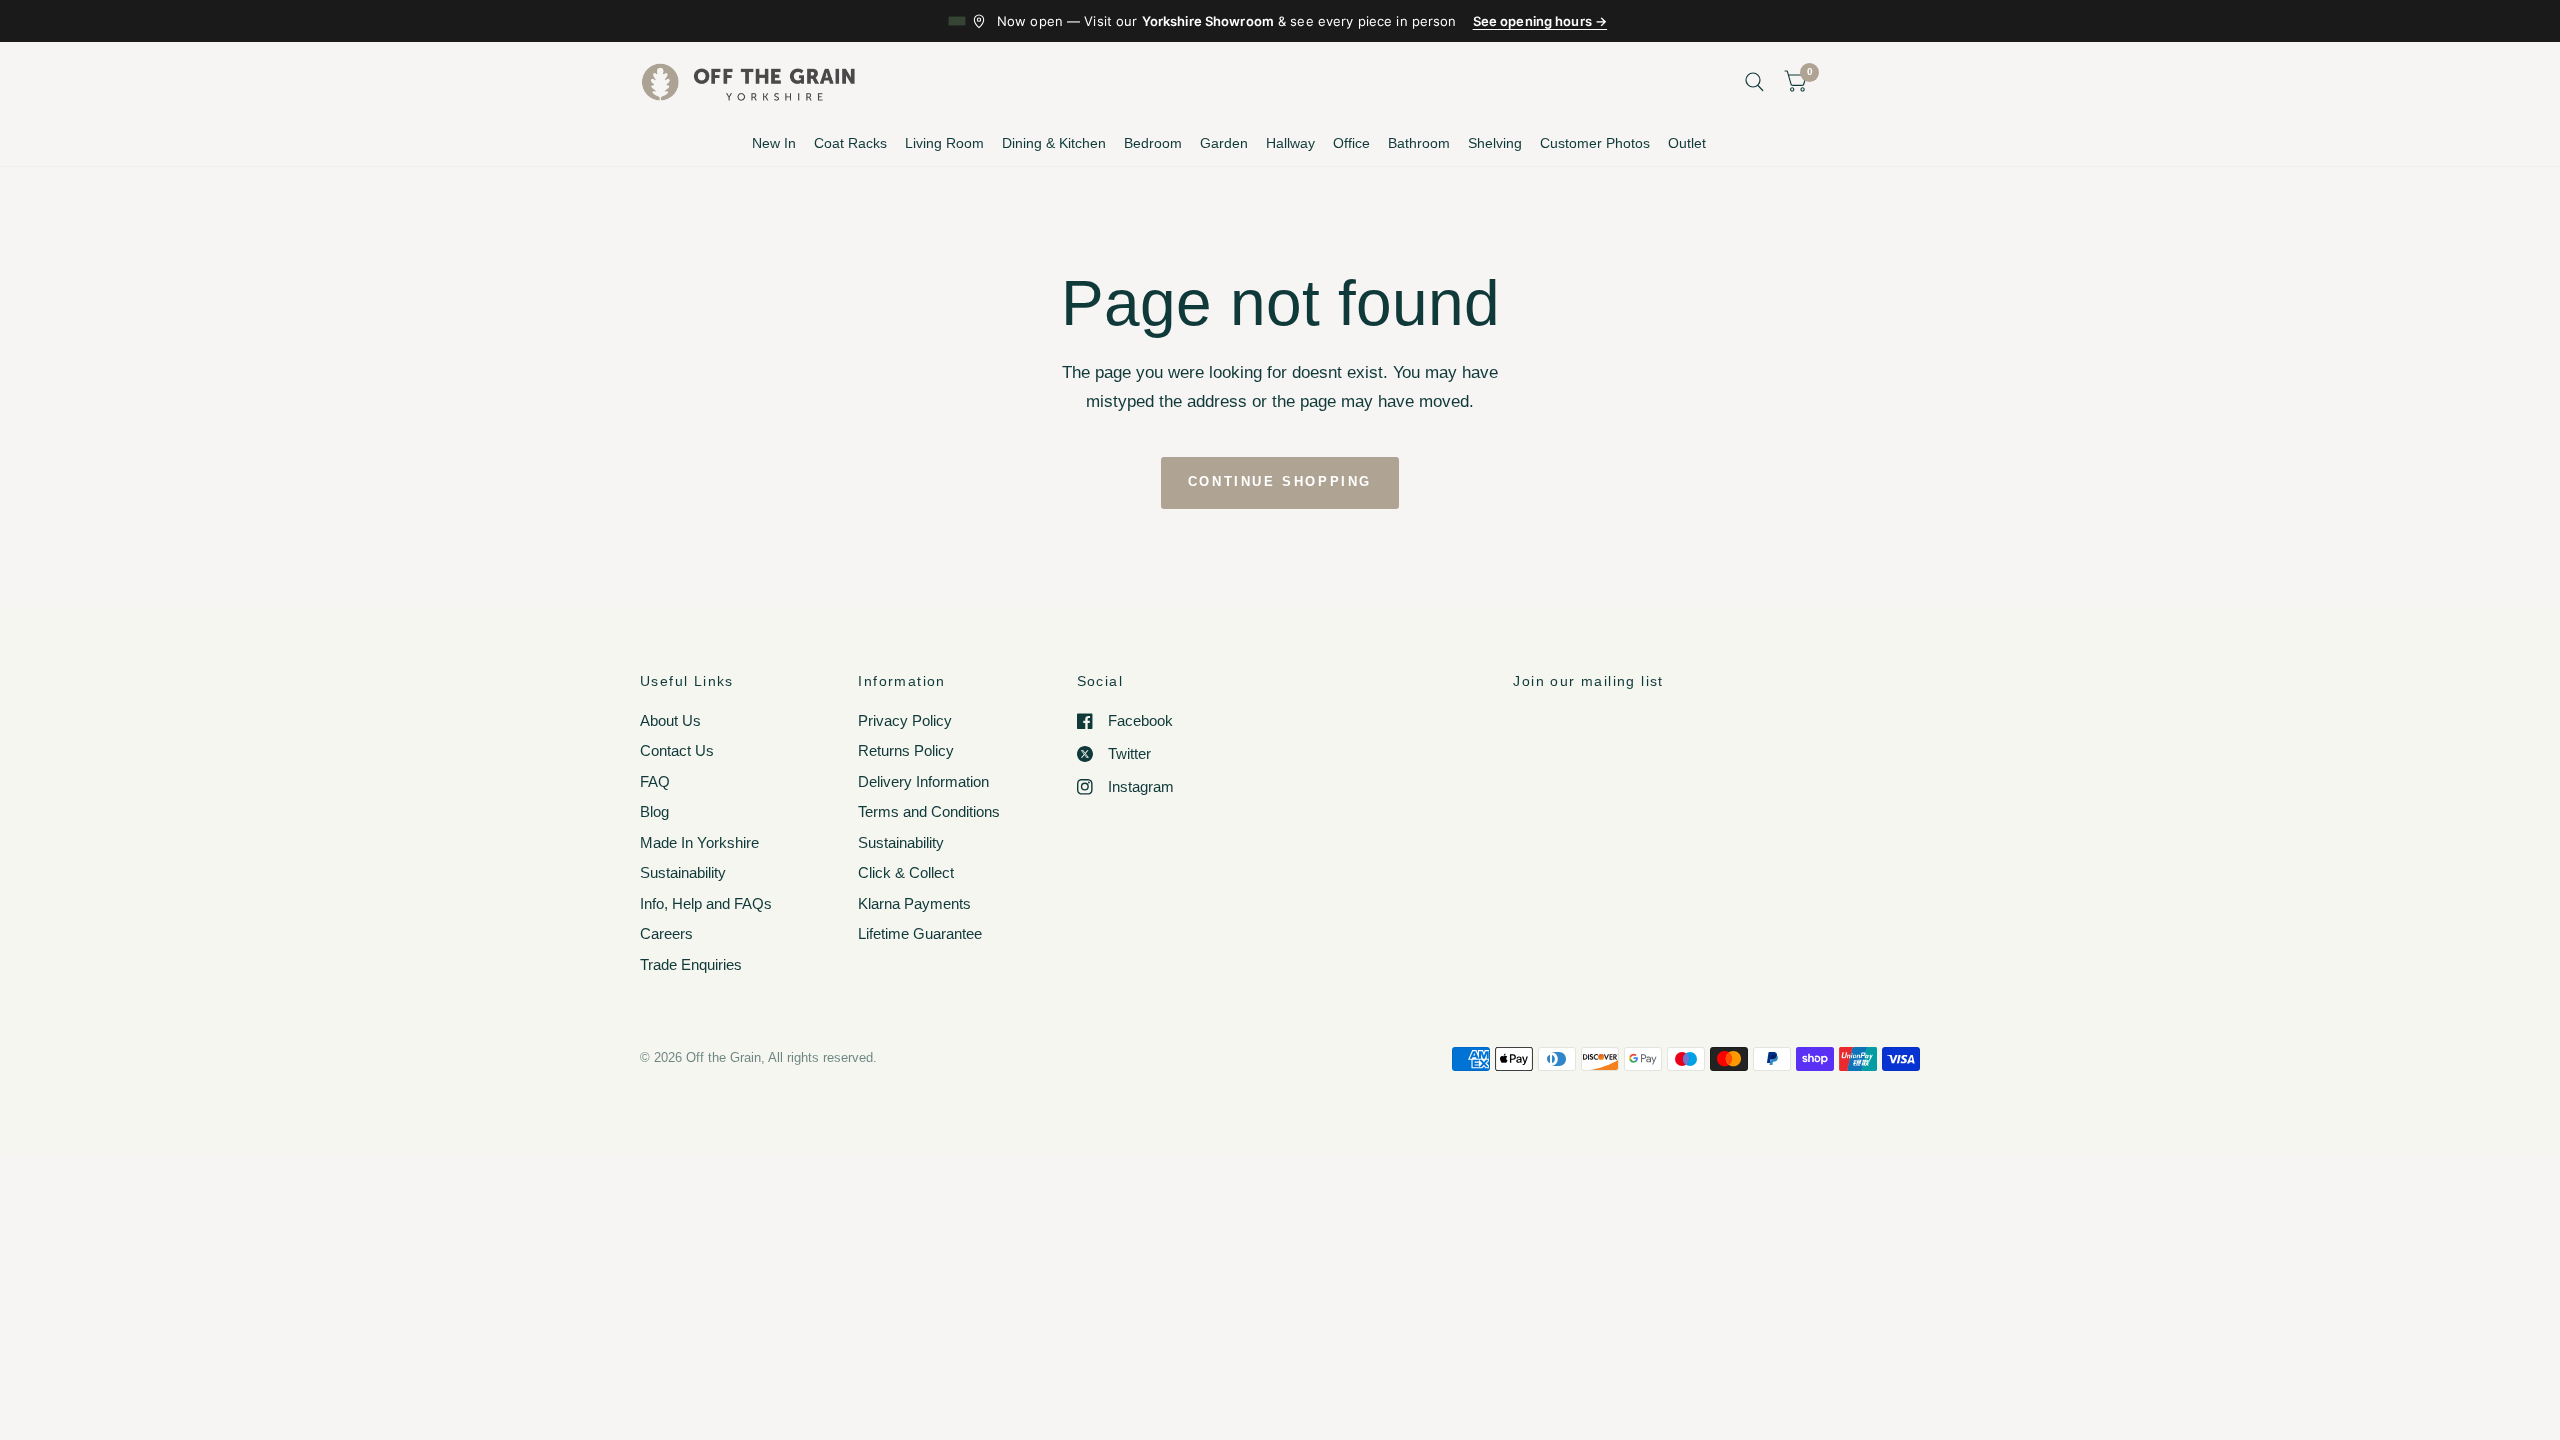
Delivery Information (923, 781)
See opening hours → (1540, 21)
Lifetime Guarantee (920, 933)
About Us (670, 720)
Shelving (1495, 143)
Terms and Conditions (929, 811)
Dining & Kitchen (1054, 143)
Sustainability (683, 872)
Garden (1224, 143)
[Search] (1754, 82)
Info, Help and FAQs (706, 903)
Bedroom (1153, 143)
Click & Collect (906, 872)
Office (1351, 143)
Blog (654, 811)
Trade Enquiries (691, 964)
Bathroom (1419, 143)
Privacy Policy (905, 720)
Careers (666, 933)
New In (774, 143)
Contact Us (677, 750)
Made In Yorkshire (699, 842)
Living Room (944, 143)
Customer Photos (1595, 143)
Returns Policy (906, 750)
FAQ (655, 781)
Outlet (1687, 143)
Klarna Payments (914, 903)
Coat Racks (850, 143)
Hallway (1290, 143)
